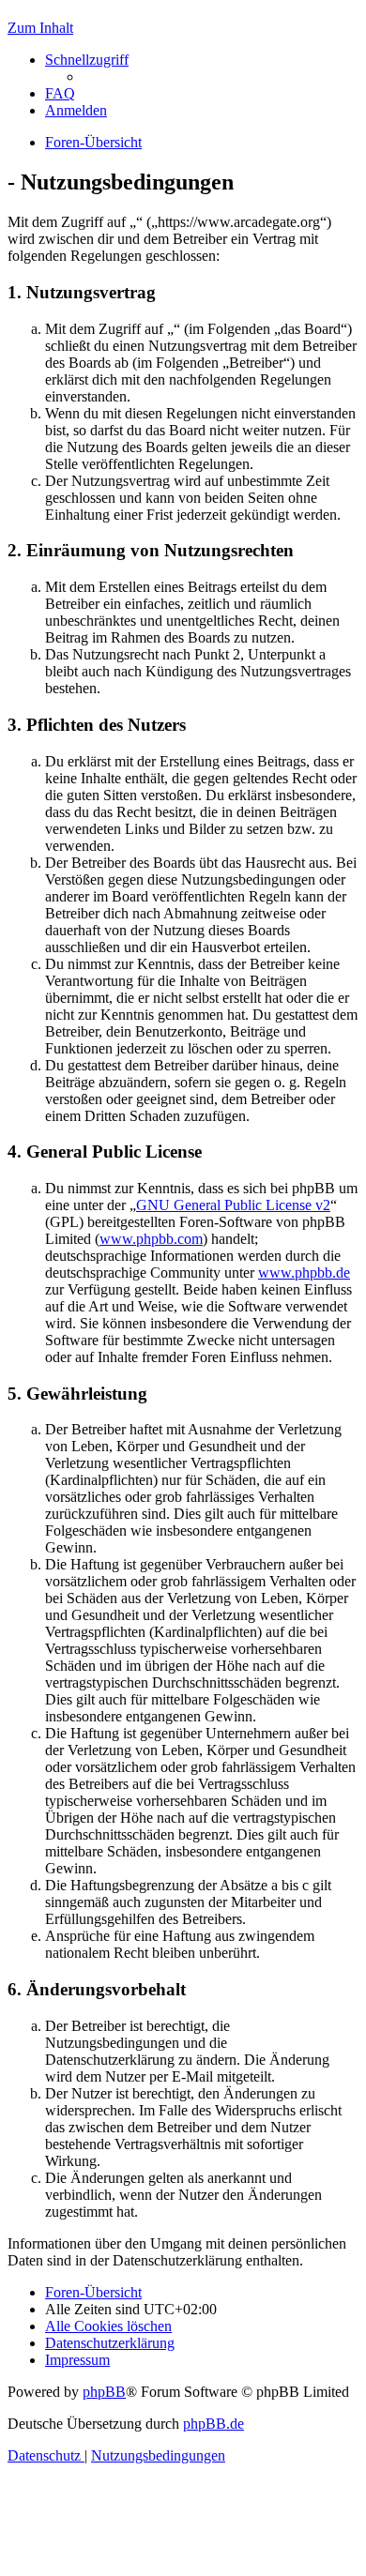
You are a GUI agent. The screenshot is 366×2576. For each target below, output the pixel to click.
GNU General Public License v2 (233, 1205)
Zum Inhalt (40, 28)
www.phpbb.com (151, 1239)
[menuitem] (60, 93)
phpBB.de (213, 2424)
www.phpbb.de (304, 1273)
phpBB (104, 2392)
